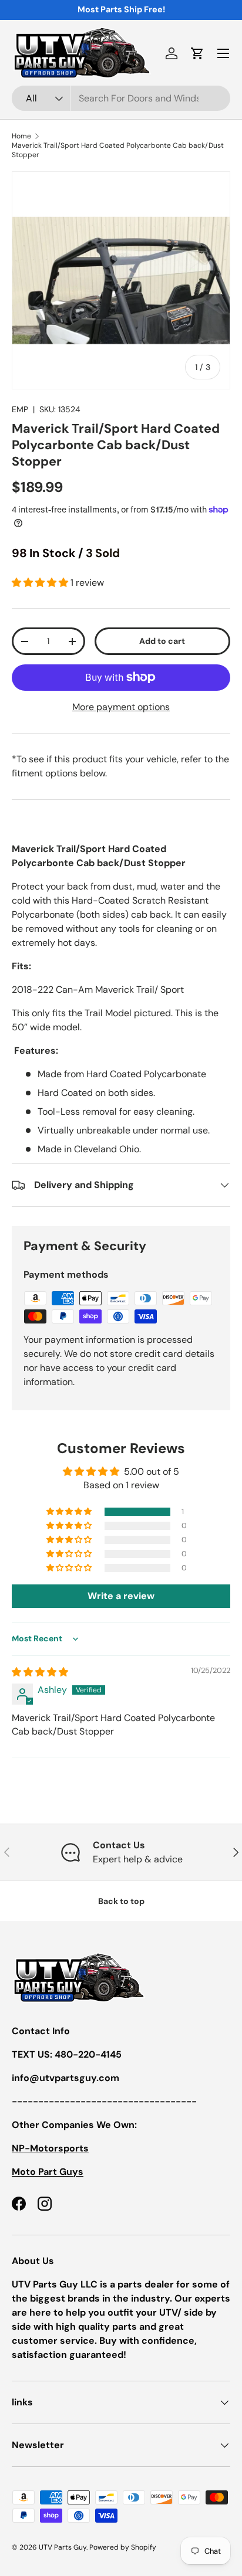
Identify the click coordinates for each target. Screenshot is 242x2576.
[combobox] (121, 98)
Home (21, 136)
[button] (197, 53)
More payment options (121, 707)
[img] (40, 1672)
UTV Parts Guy (63, 2547)
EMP (20, 409)
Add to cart (162, 641)
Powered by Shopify (123, 2547)
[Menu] (223, 53)
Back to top (121, 1901)
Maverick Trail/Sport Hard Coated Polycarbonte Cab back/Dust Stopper (118, 150)
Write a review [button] (121, 1596)
